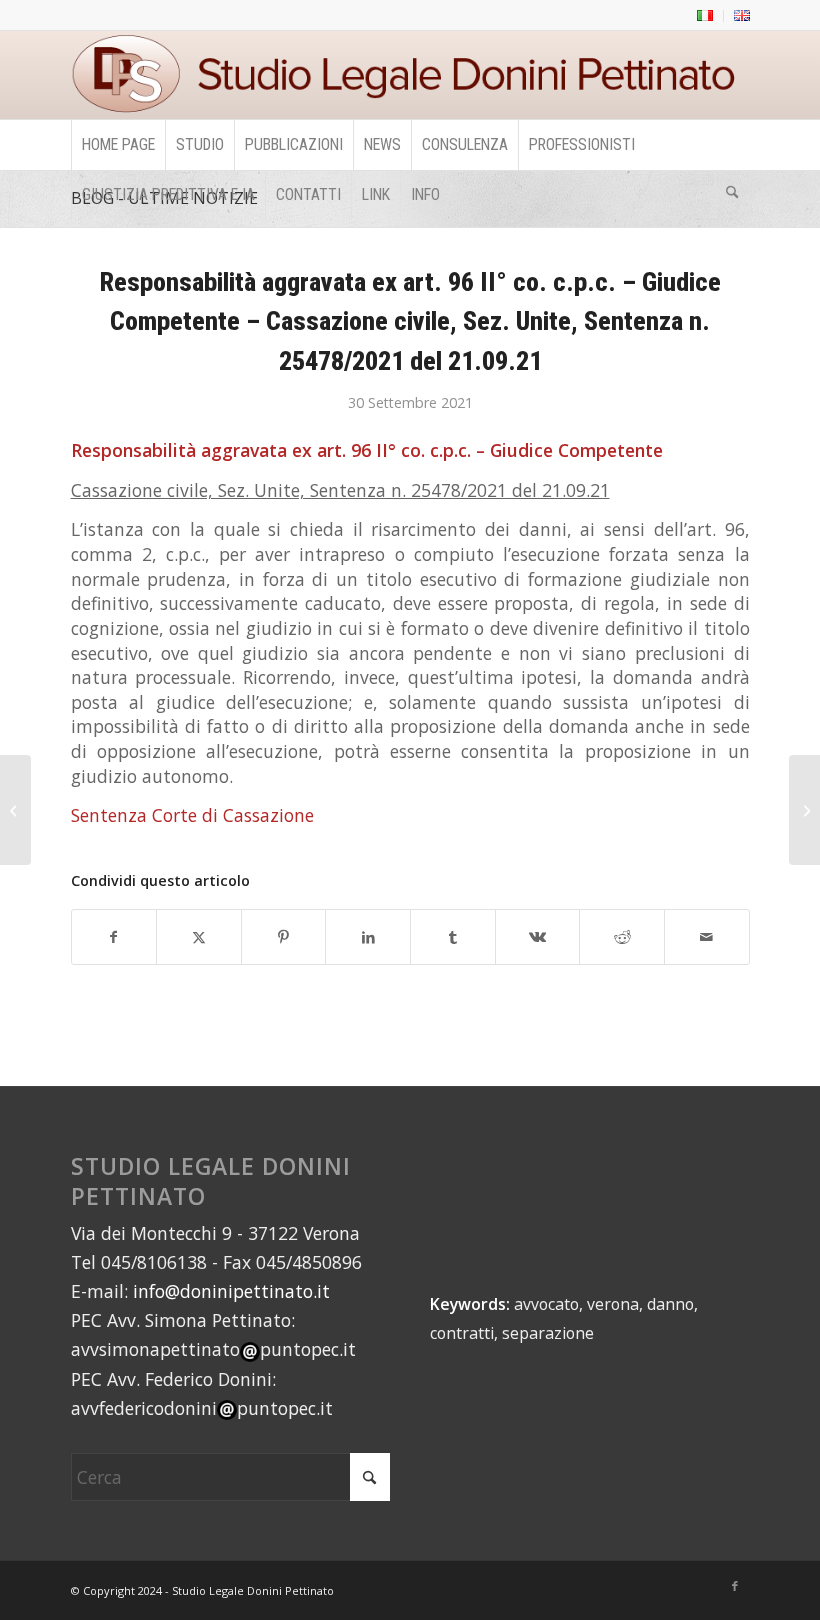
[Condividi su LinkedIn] (368, 937)
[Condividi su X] (199, 937)
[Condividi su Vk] (538, 937)
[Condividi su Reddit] (622, 937)
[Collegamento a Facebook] (735, 1586)
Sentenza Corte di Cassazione (192, 815)
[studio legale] (410, 75)
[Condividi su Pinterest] (284, 937)
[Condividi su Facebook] (114, 937)
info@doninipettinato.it (231, 1291)
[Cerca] (732, 195)
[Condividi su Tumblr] (453, 937)
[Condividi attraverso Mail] (707, 937)
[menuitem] (705, 16)
